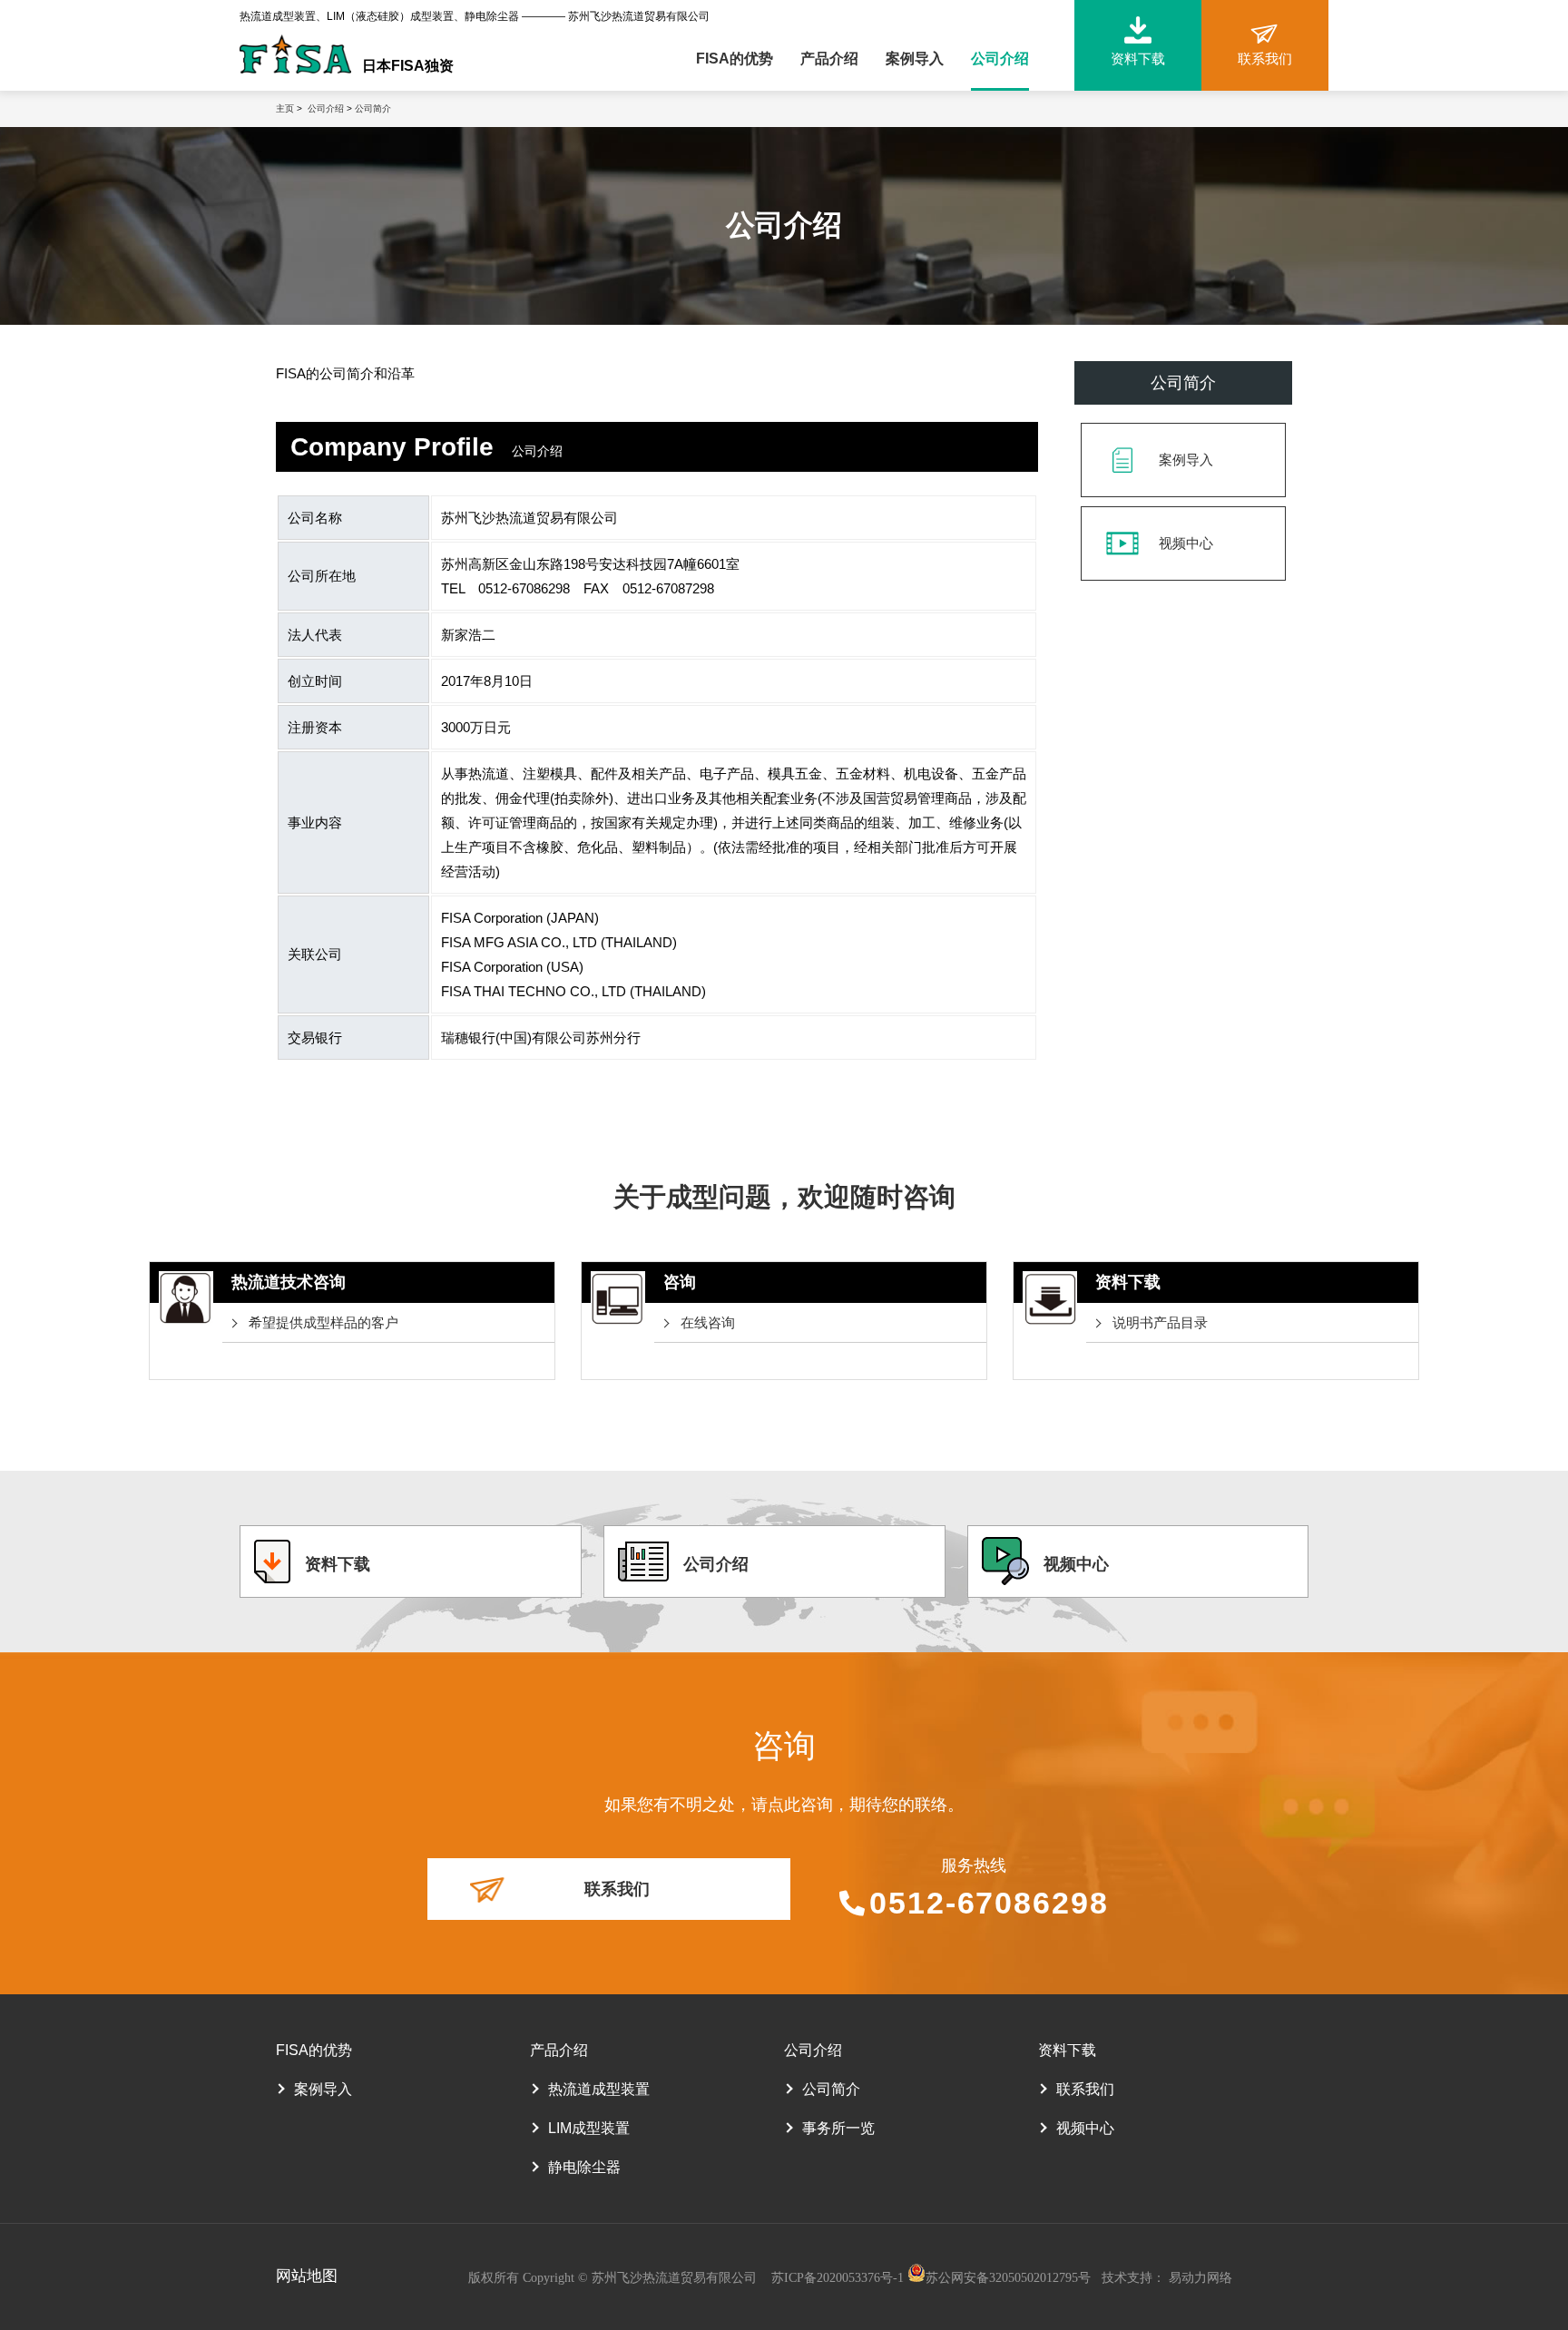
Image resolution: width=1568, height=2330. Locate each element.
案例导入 (915, 59)
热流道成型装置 (599, 2089)
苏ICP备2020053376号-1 (839, 2278)
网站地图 (307, 2276)
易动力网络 (1200, 2278)
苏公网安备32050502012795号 (1008, 2278)
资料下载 (338, 1564)
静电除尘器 (584, 2167)
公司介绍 (1000, 59)
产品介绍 (829, 59)
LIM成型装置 (589, 2128)
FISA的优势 (735, 59)
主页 (285, 108)
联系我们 (617, 1889)
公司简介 (373, 108)
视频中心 (1186, 543)
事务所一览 (838, 2128)
